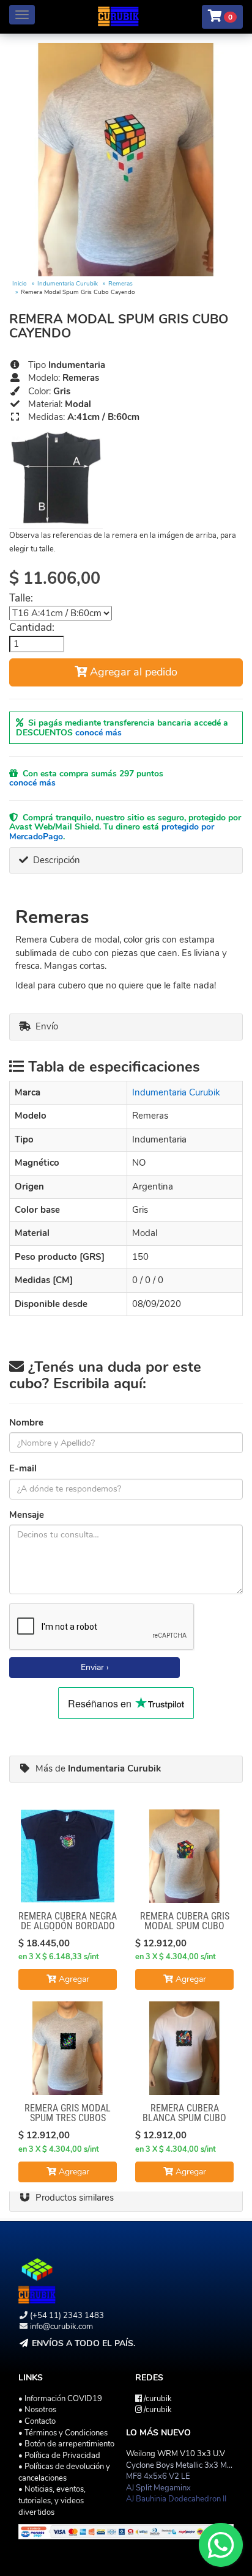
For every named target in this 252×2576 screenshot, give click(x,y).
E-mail (23, 1468)
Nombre (26, 1422)
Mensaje (27, 1515)
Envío (44, 1026)
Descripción (54, 860)
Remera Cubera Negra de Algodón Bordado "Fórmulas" (68, 1926)
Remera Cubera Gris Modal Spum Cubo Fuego (185, 1926)
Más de (96, 1768)
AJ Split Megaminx (158, 2488)
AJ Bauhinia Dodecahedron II (176, 2499)
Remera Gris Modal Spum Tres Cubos (68, 2113)
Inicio (20, 284)
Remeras (120, 284)
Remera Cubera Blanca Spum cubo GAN (184, 2118)
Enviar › (95, 1667)
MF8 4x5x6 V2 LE (158, 2476)
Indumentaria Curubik (68, 284)
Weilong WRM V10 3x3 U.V (176, 2454)
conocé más (98, 733)
